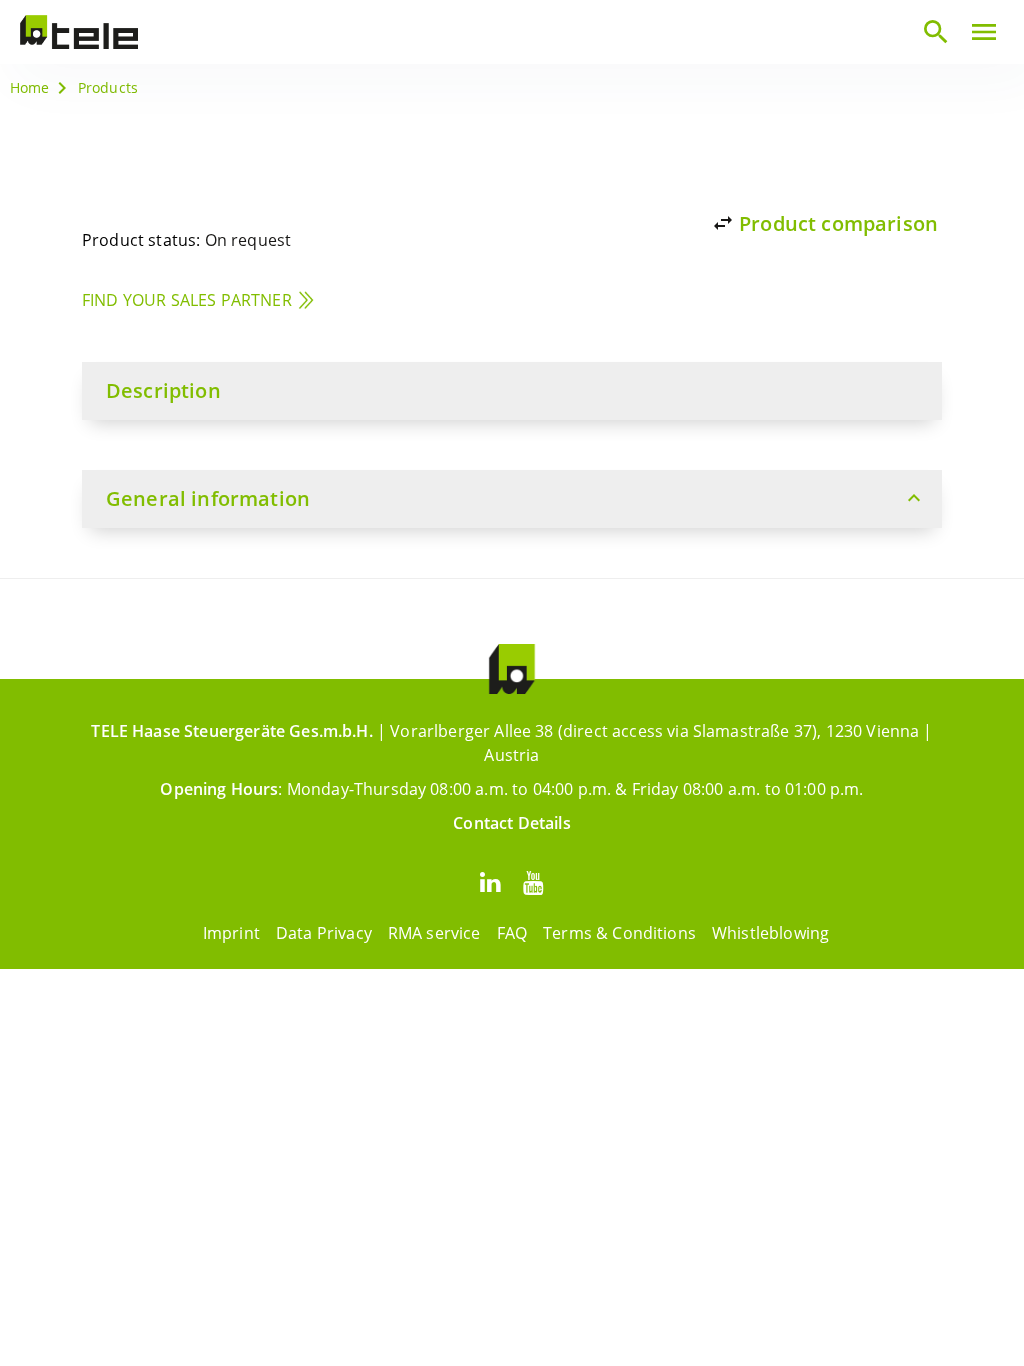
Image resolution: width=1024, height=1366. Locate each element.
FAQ (512, 933)
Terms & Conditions (619, 933)
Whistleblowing (770, 933)
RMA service (434, 933)
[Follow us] (490, 881)
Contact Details (511, 823)
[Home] (79, 32)
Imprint (231, 933)
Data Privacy (324, 933)
